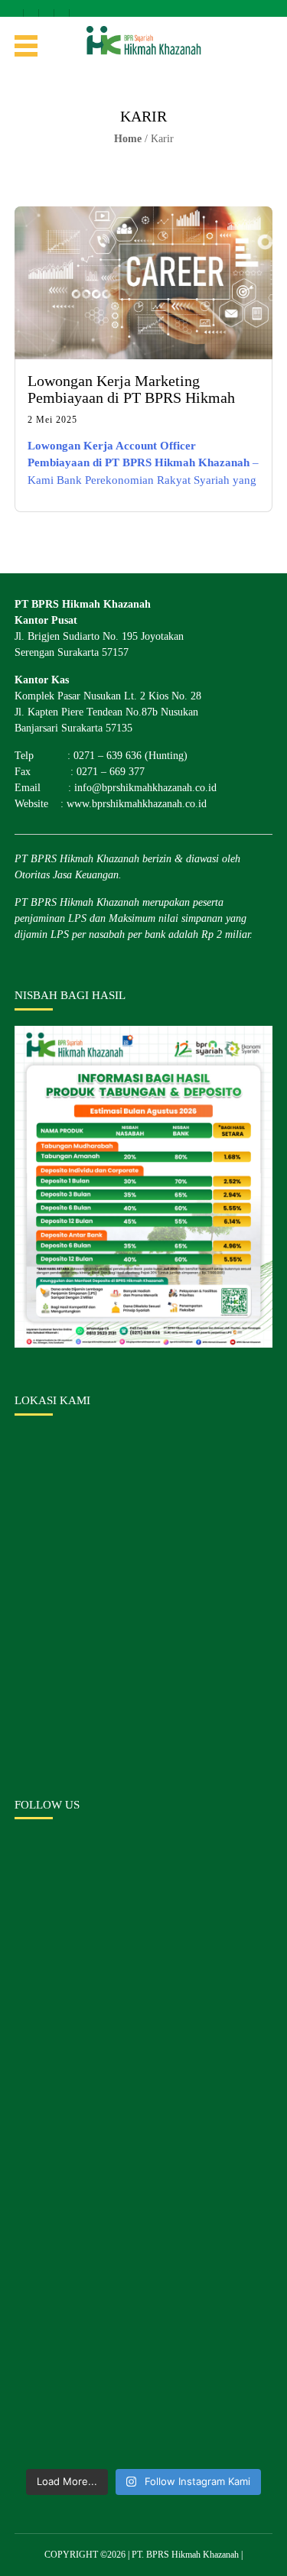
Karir (162, 139)
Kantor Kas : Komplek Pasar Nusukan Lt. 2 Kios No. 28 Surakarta (32, 8)
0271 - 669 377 (78, 8)
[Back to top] (262, 2551)
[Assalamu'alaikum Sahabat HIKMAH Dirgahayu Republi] (144, 2232)
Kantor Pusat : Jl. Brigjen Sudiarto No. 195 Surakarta (16, 8)
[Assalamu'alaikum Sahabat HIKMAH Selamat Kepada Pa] (144, 2080)
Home (128, 139)
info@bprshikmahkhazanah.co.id (47, 8)
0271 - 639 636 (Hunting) (62, 8)
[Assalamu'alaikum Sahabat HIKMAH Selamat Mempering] (144, 2384)
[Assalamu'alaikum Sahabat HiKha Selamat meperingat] (144, 1927)
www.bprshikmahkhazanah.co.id (137, 804)
